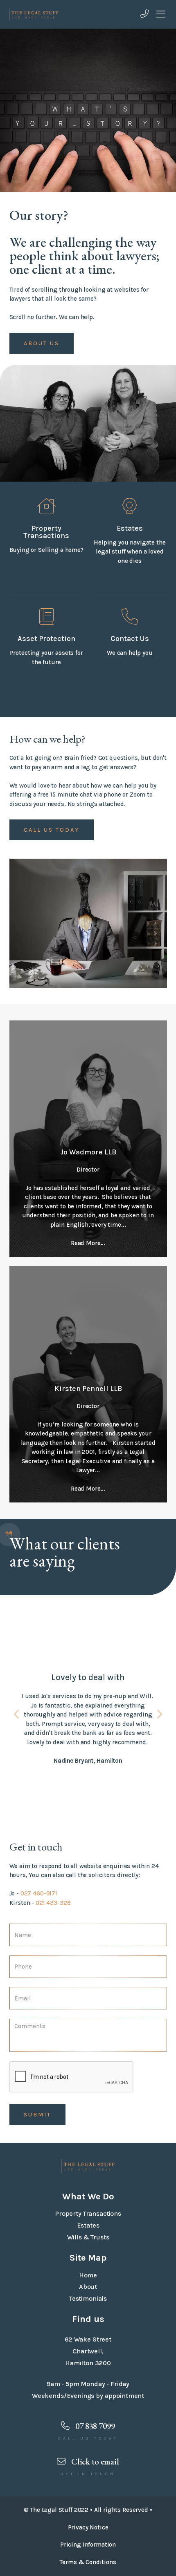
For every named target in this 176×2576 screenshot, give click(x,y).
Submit (37, 2115)
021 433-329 (53, 1903)
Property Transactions (88, 2213)
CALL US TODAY (52, 830)
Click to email (94, 2461)
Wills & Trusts (88, 2237)
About (88, 2287)
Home (88, 2275)
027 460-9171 (39, 1893)
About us (42, 343)
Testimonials (88, 2298)
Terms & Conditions (88, 2562)
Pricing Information (88, 2545)
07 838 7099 (94, 2426)
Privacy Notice (88, 2527)
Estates (88, 2225)
